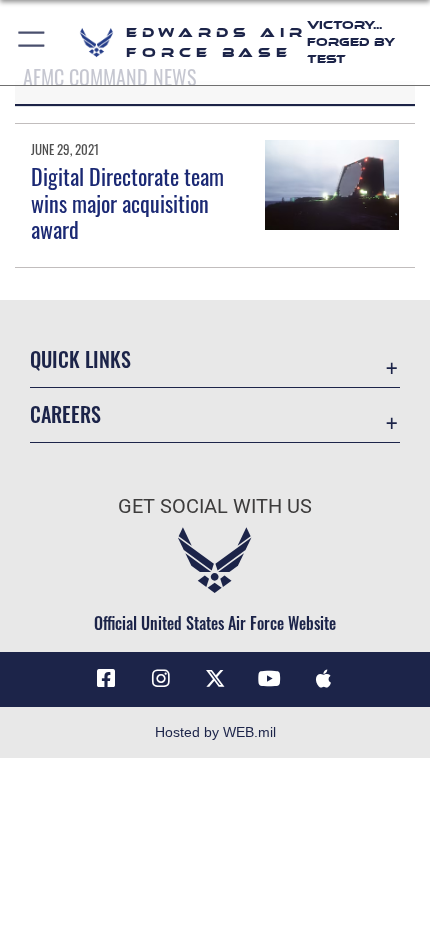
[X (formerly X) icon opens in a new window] (215, 679)
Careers (65, 414)
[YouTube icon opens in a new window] (269, 679)
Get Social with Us (215, 506)
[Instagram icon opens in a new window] (161, 679)
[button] (32, 42)
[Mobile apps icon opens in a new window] (324, 679)
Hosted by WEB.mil (215, 732)
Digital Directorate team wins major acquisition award (127, 202)
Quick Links (80, 359)
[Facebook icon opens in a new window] (106, 679)
